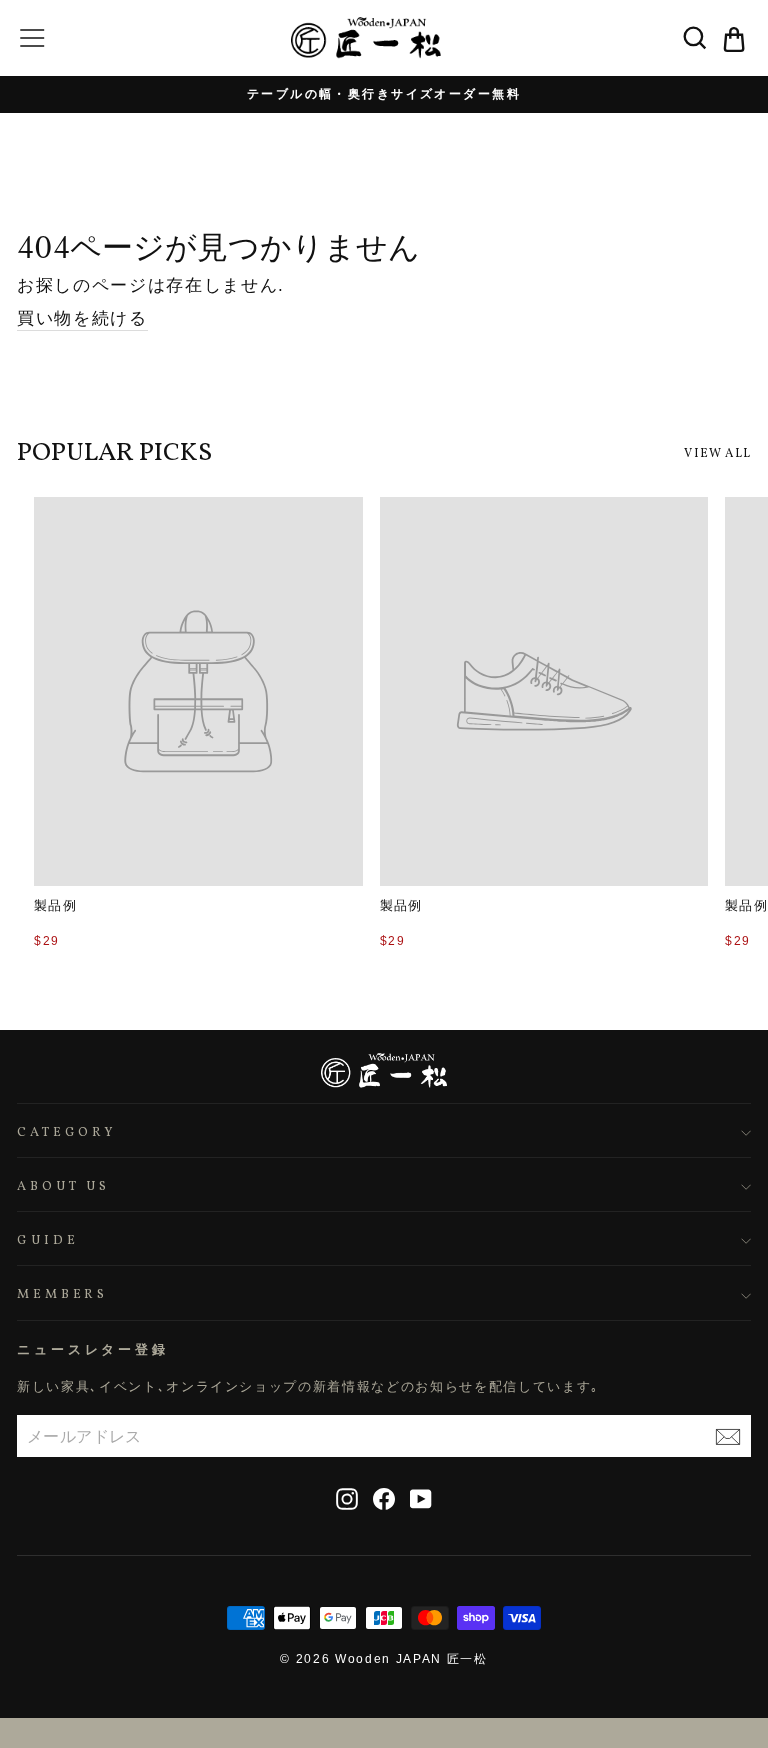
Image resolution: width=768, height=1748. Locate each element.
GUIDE (48, 1241)
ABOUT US (63, 1187)
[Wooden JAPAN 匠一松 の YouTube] (421, 1498)
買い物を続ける (82, 318)
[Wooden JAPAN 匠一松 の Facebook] (384, 1498)
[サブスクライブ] (728, 1436)
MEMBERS (62, 1295)
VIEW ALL (717, 454)
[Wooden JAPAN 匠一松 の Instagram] (347, 1498)
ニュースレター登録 (93, 1349)
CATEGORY (67, 1133)
